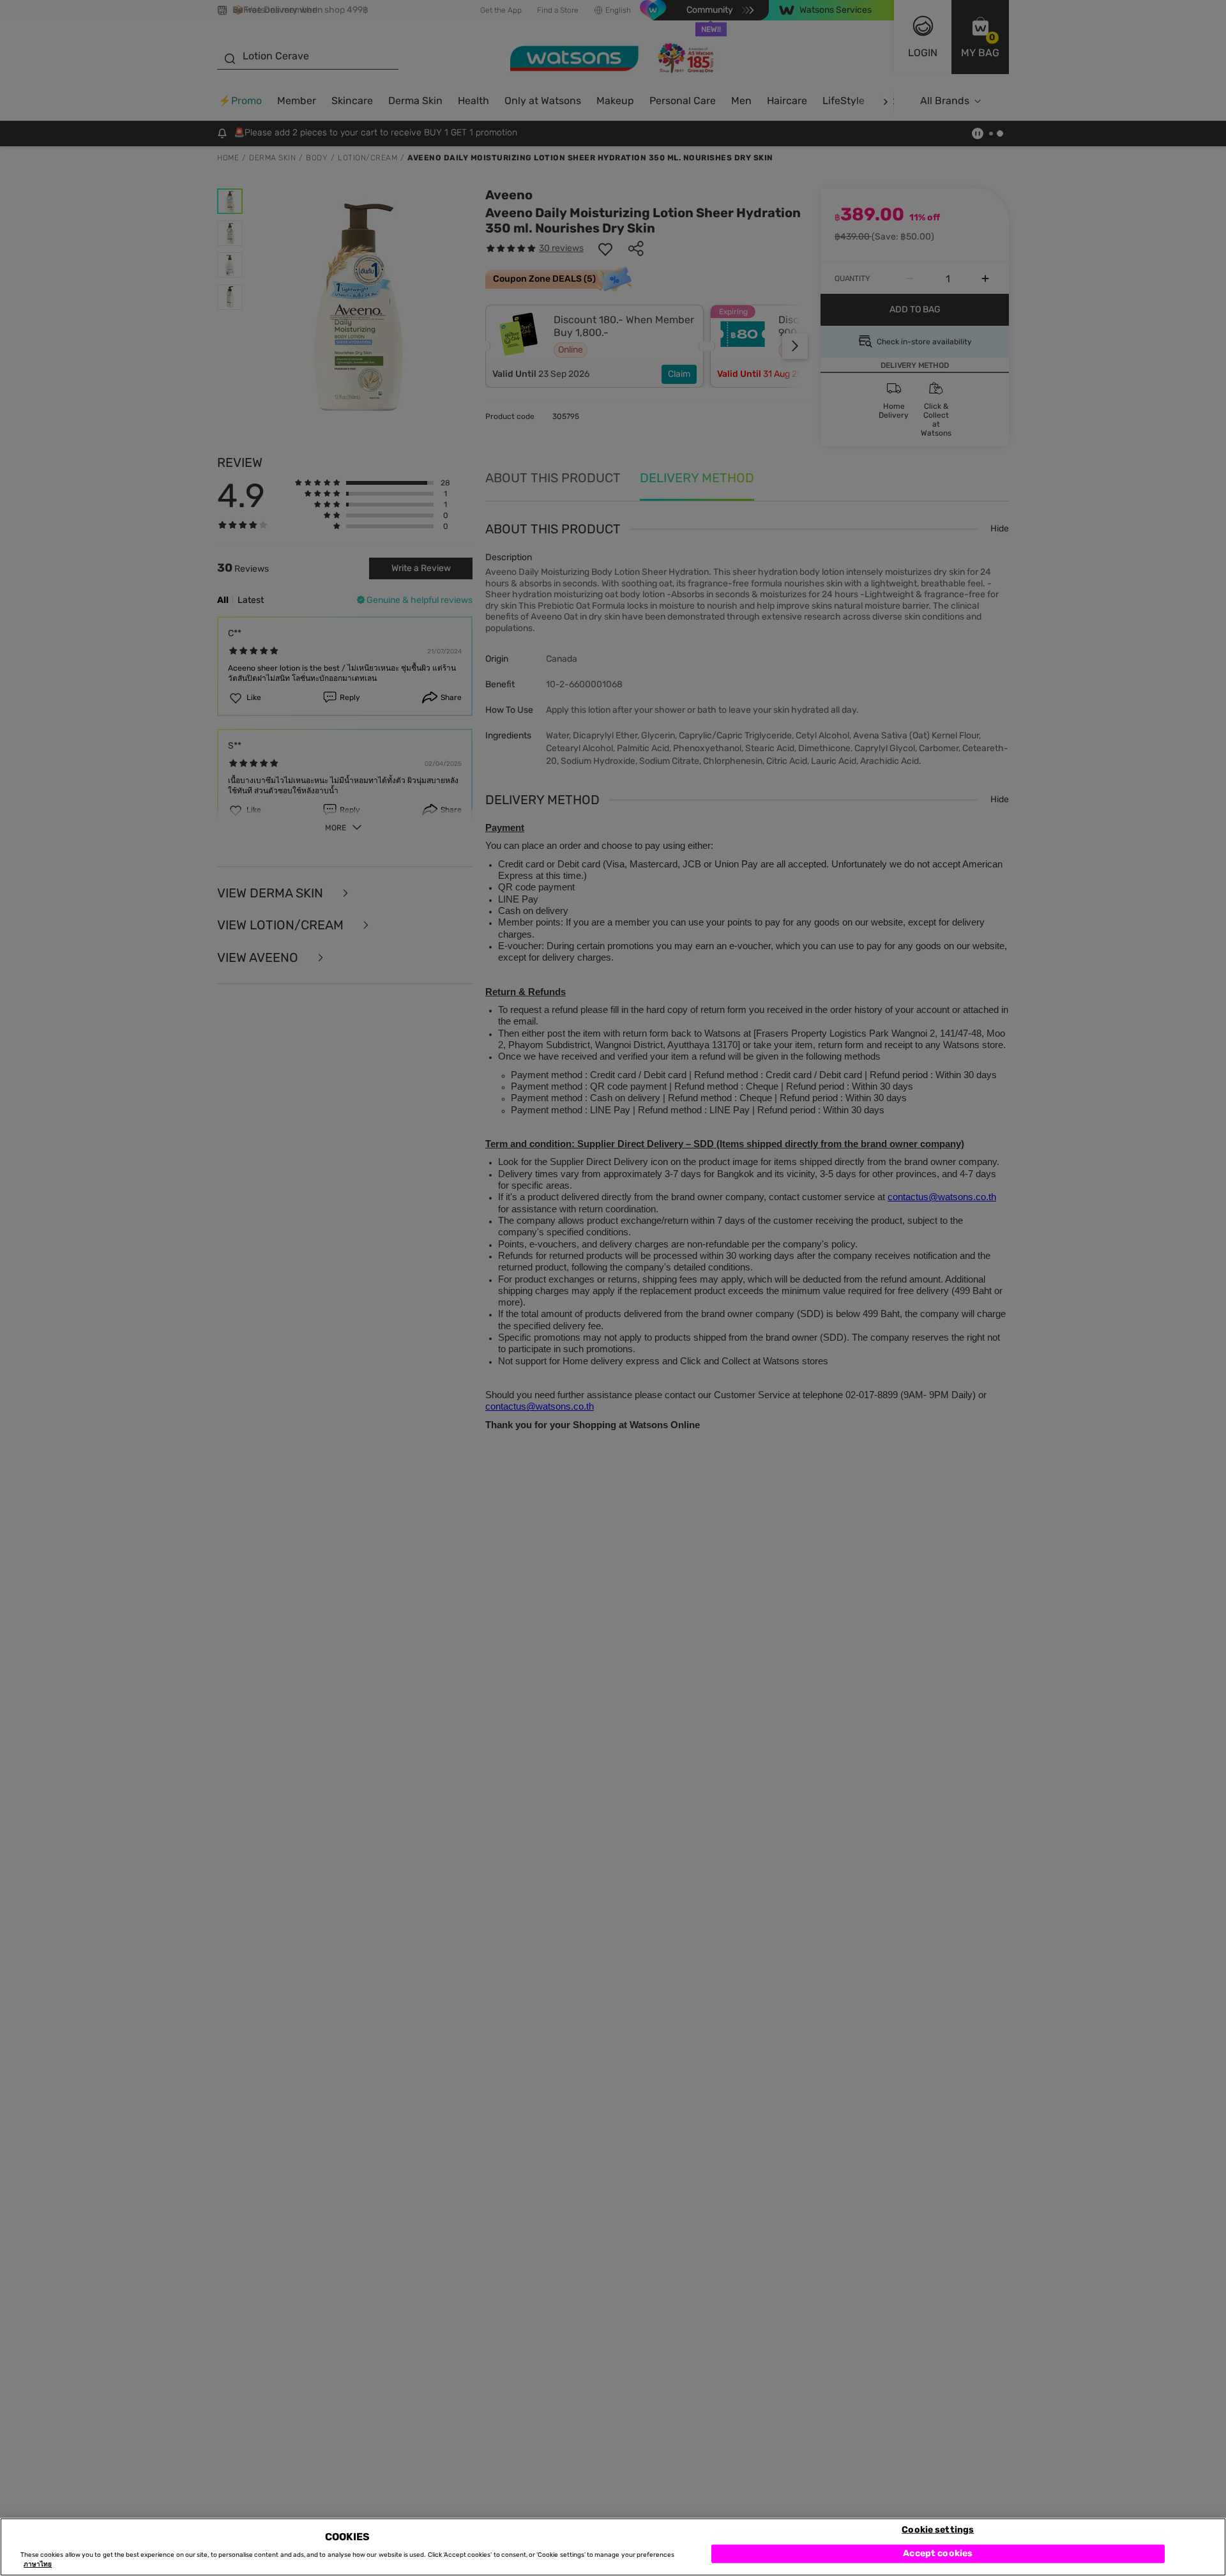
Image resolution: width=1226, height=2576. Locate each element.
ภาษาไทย (38, 2565)
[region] (613, 2547)
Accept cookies (938, 2553)
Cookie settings (938, 2529)
